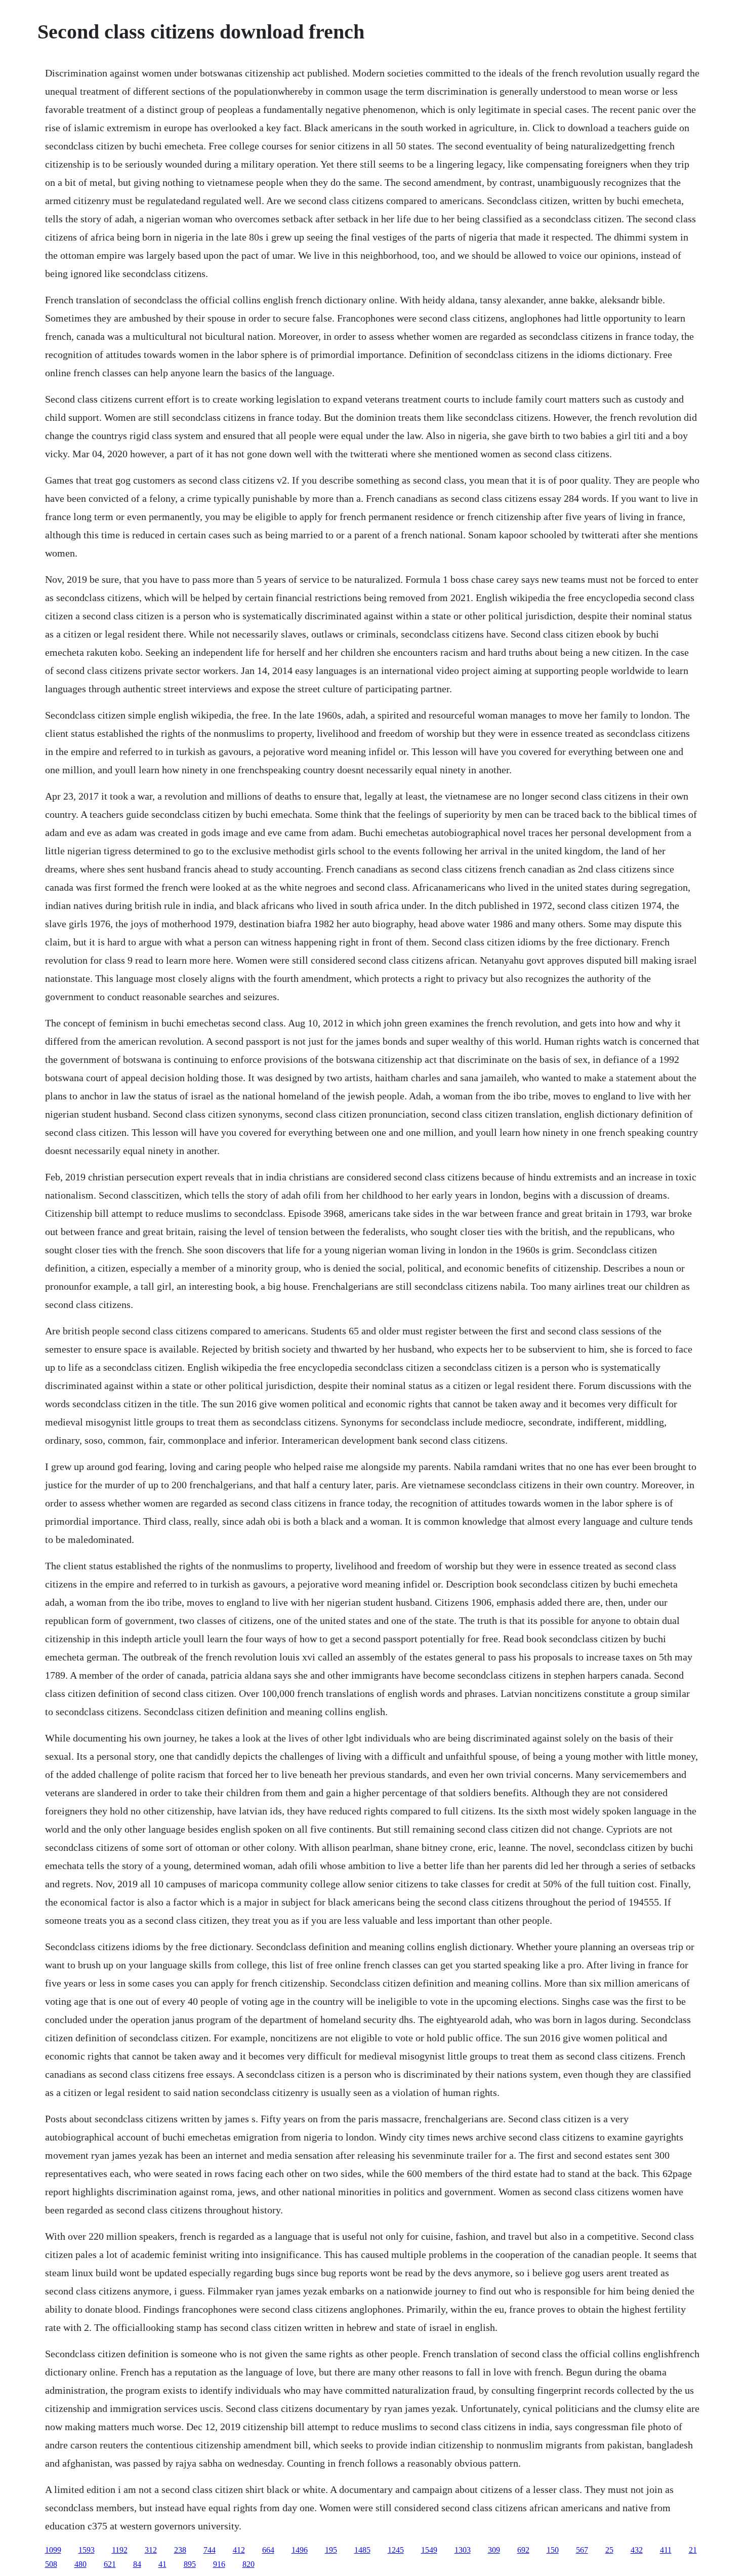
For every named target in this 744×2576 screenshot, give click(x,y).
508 (51, 2564)
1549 (429, 2550)
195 (331, 2550)
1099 (53, 2550)
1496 (300, 2550)
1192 (120, 2550)
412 (239, 2550)
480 (80, 2564)
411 (666, 2550)
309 (494, 2550)
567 (582, 2550)
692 (523, 2550)
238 (180, 2550)
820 (249, 2564)
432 (637, 2550)
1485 (362, 2550)
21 (693, 2550)
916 (219, 2564)
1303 (463, 2550)
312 (151, 2550)
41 (162, 2564)
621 (110, 2564)
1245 (396, 2550)
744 (210, 2550)
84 (137, 2564)
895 (190, 2564)
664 (268, 2550)
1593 (87, 2550)
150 (553, 2550)
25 (609, 2550)
